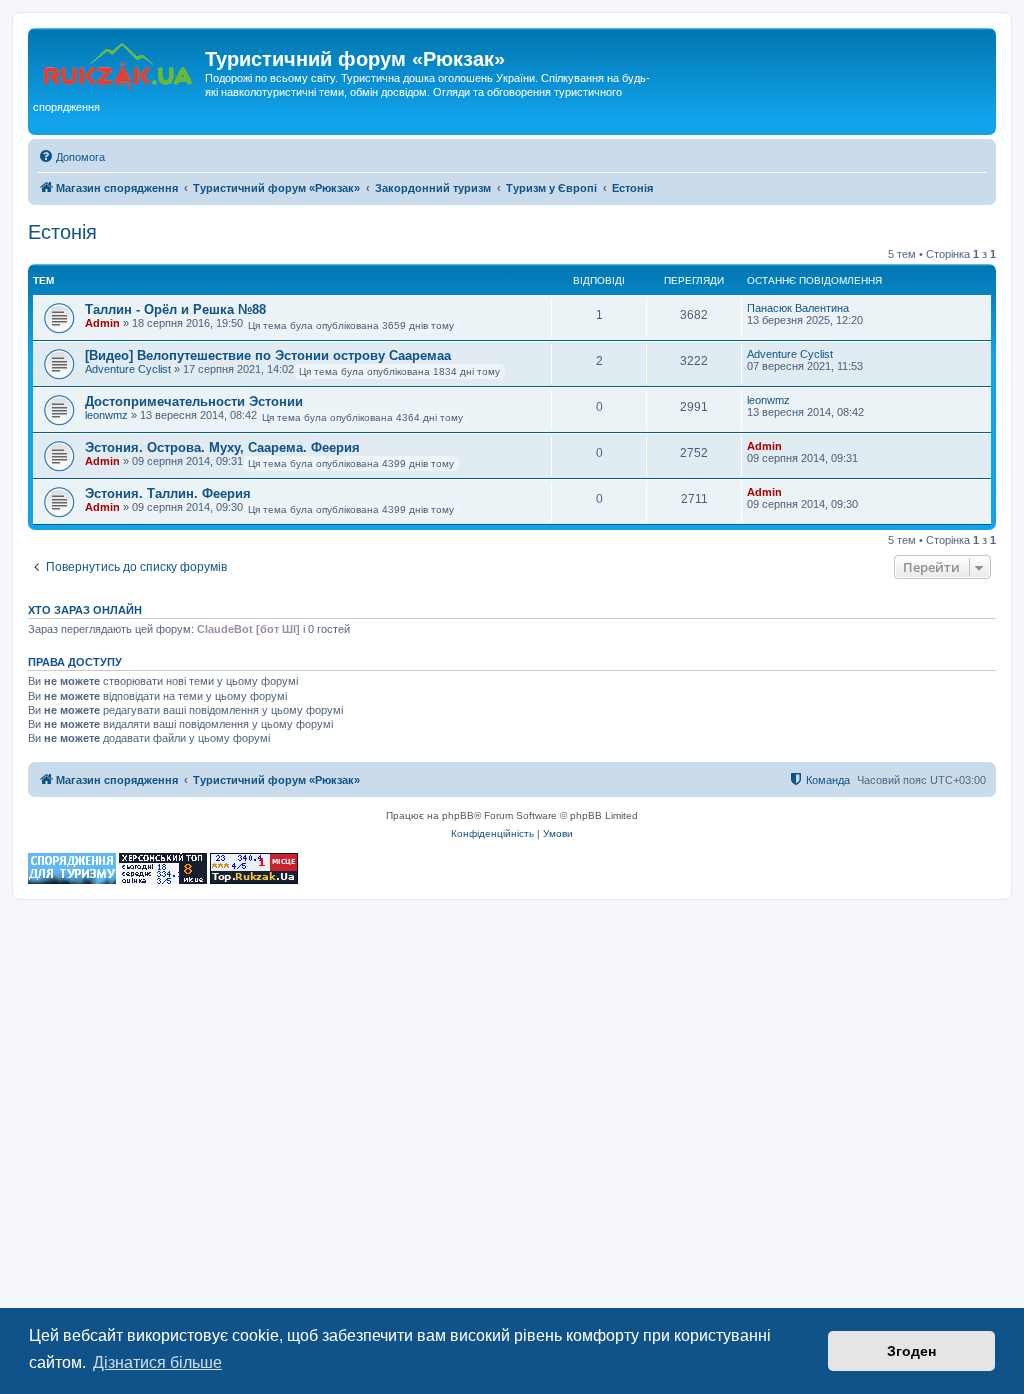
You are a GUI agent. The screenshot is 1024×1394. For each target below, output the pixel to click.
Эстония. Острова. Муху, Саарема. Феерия (222, 447)
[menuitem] (71, 157)
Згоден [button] (911, 1351)
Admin (102, 323)
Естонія (62, 232)
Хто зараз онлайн (85, 610)
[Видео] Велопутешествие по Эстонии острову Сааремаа (268, 355)
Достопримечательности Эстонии (194, 401)
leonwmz (106, 415)
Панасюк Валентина (798, 308)
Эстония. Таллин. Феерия (168, 493)
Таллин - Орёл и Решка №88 (175, 309)
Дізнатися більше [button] (157, 1362)
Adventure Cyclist (128, 369)
